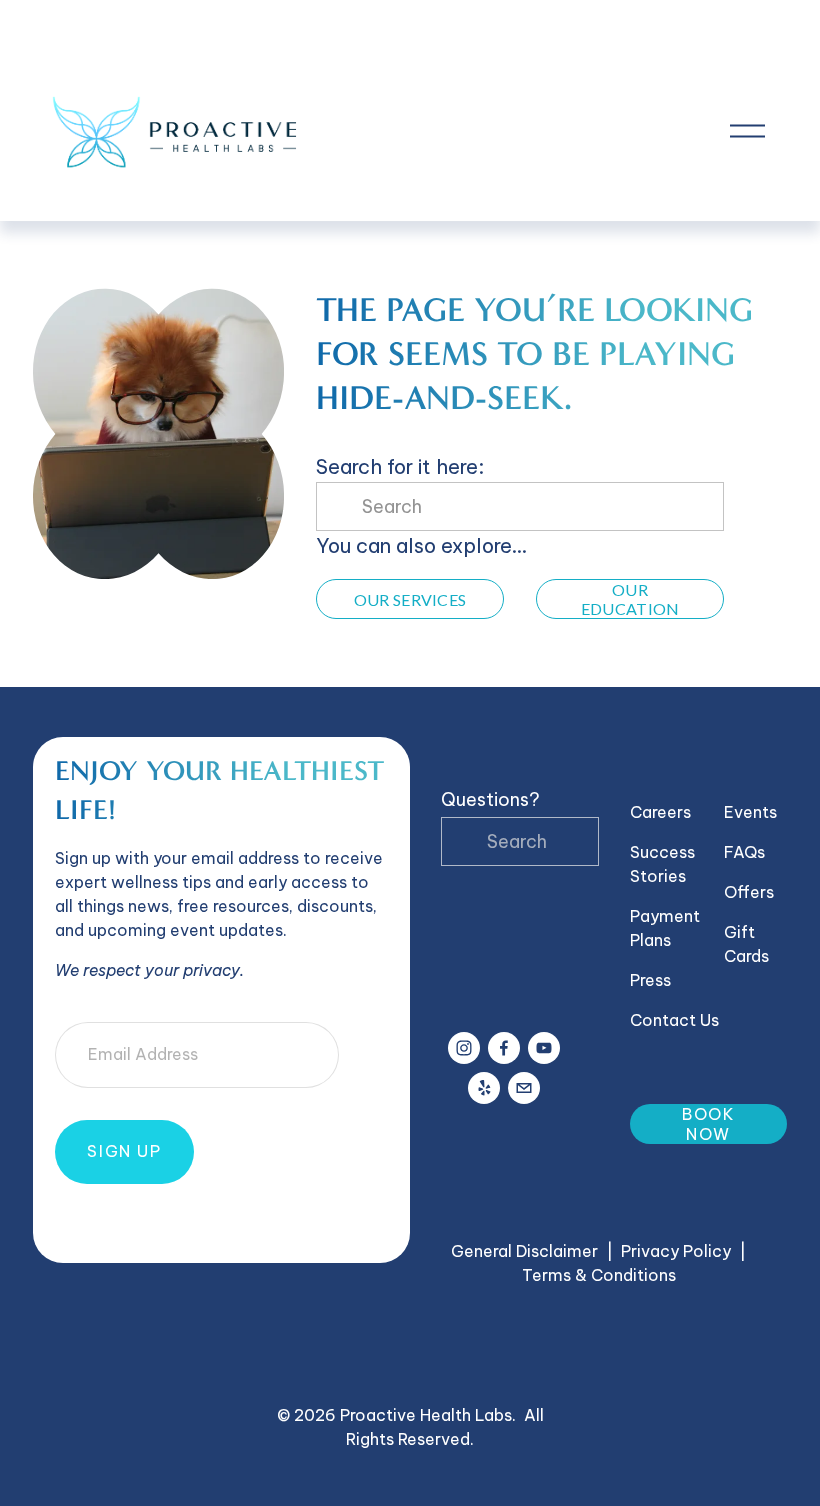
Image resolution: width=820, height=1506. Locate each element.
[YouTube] (544, 1048)
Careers (660, 812)
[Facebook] (504, 1048)
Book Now (708, 1124)
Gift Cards (746, 944)
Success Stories (662, 864)
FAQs (744, 852)
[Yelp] (484, 1088)
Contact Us (674, 1020)
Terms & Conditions (599, 1275)
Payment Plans (665, 928)
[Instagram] (464, 1048)
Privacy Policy (676, 1251)
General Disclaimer (524, 1251)
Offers (749, 892)
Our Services (410, 599)
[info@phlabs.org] (524, 1088)
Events (750, 812)
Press (650, 980)
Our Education (630, 599)
